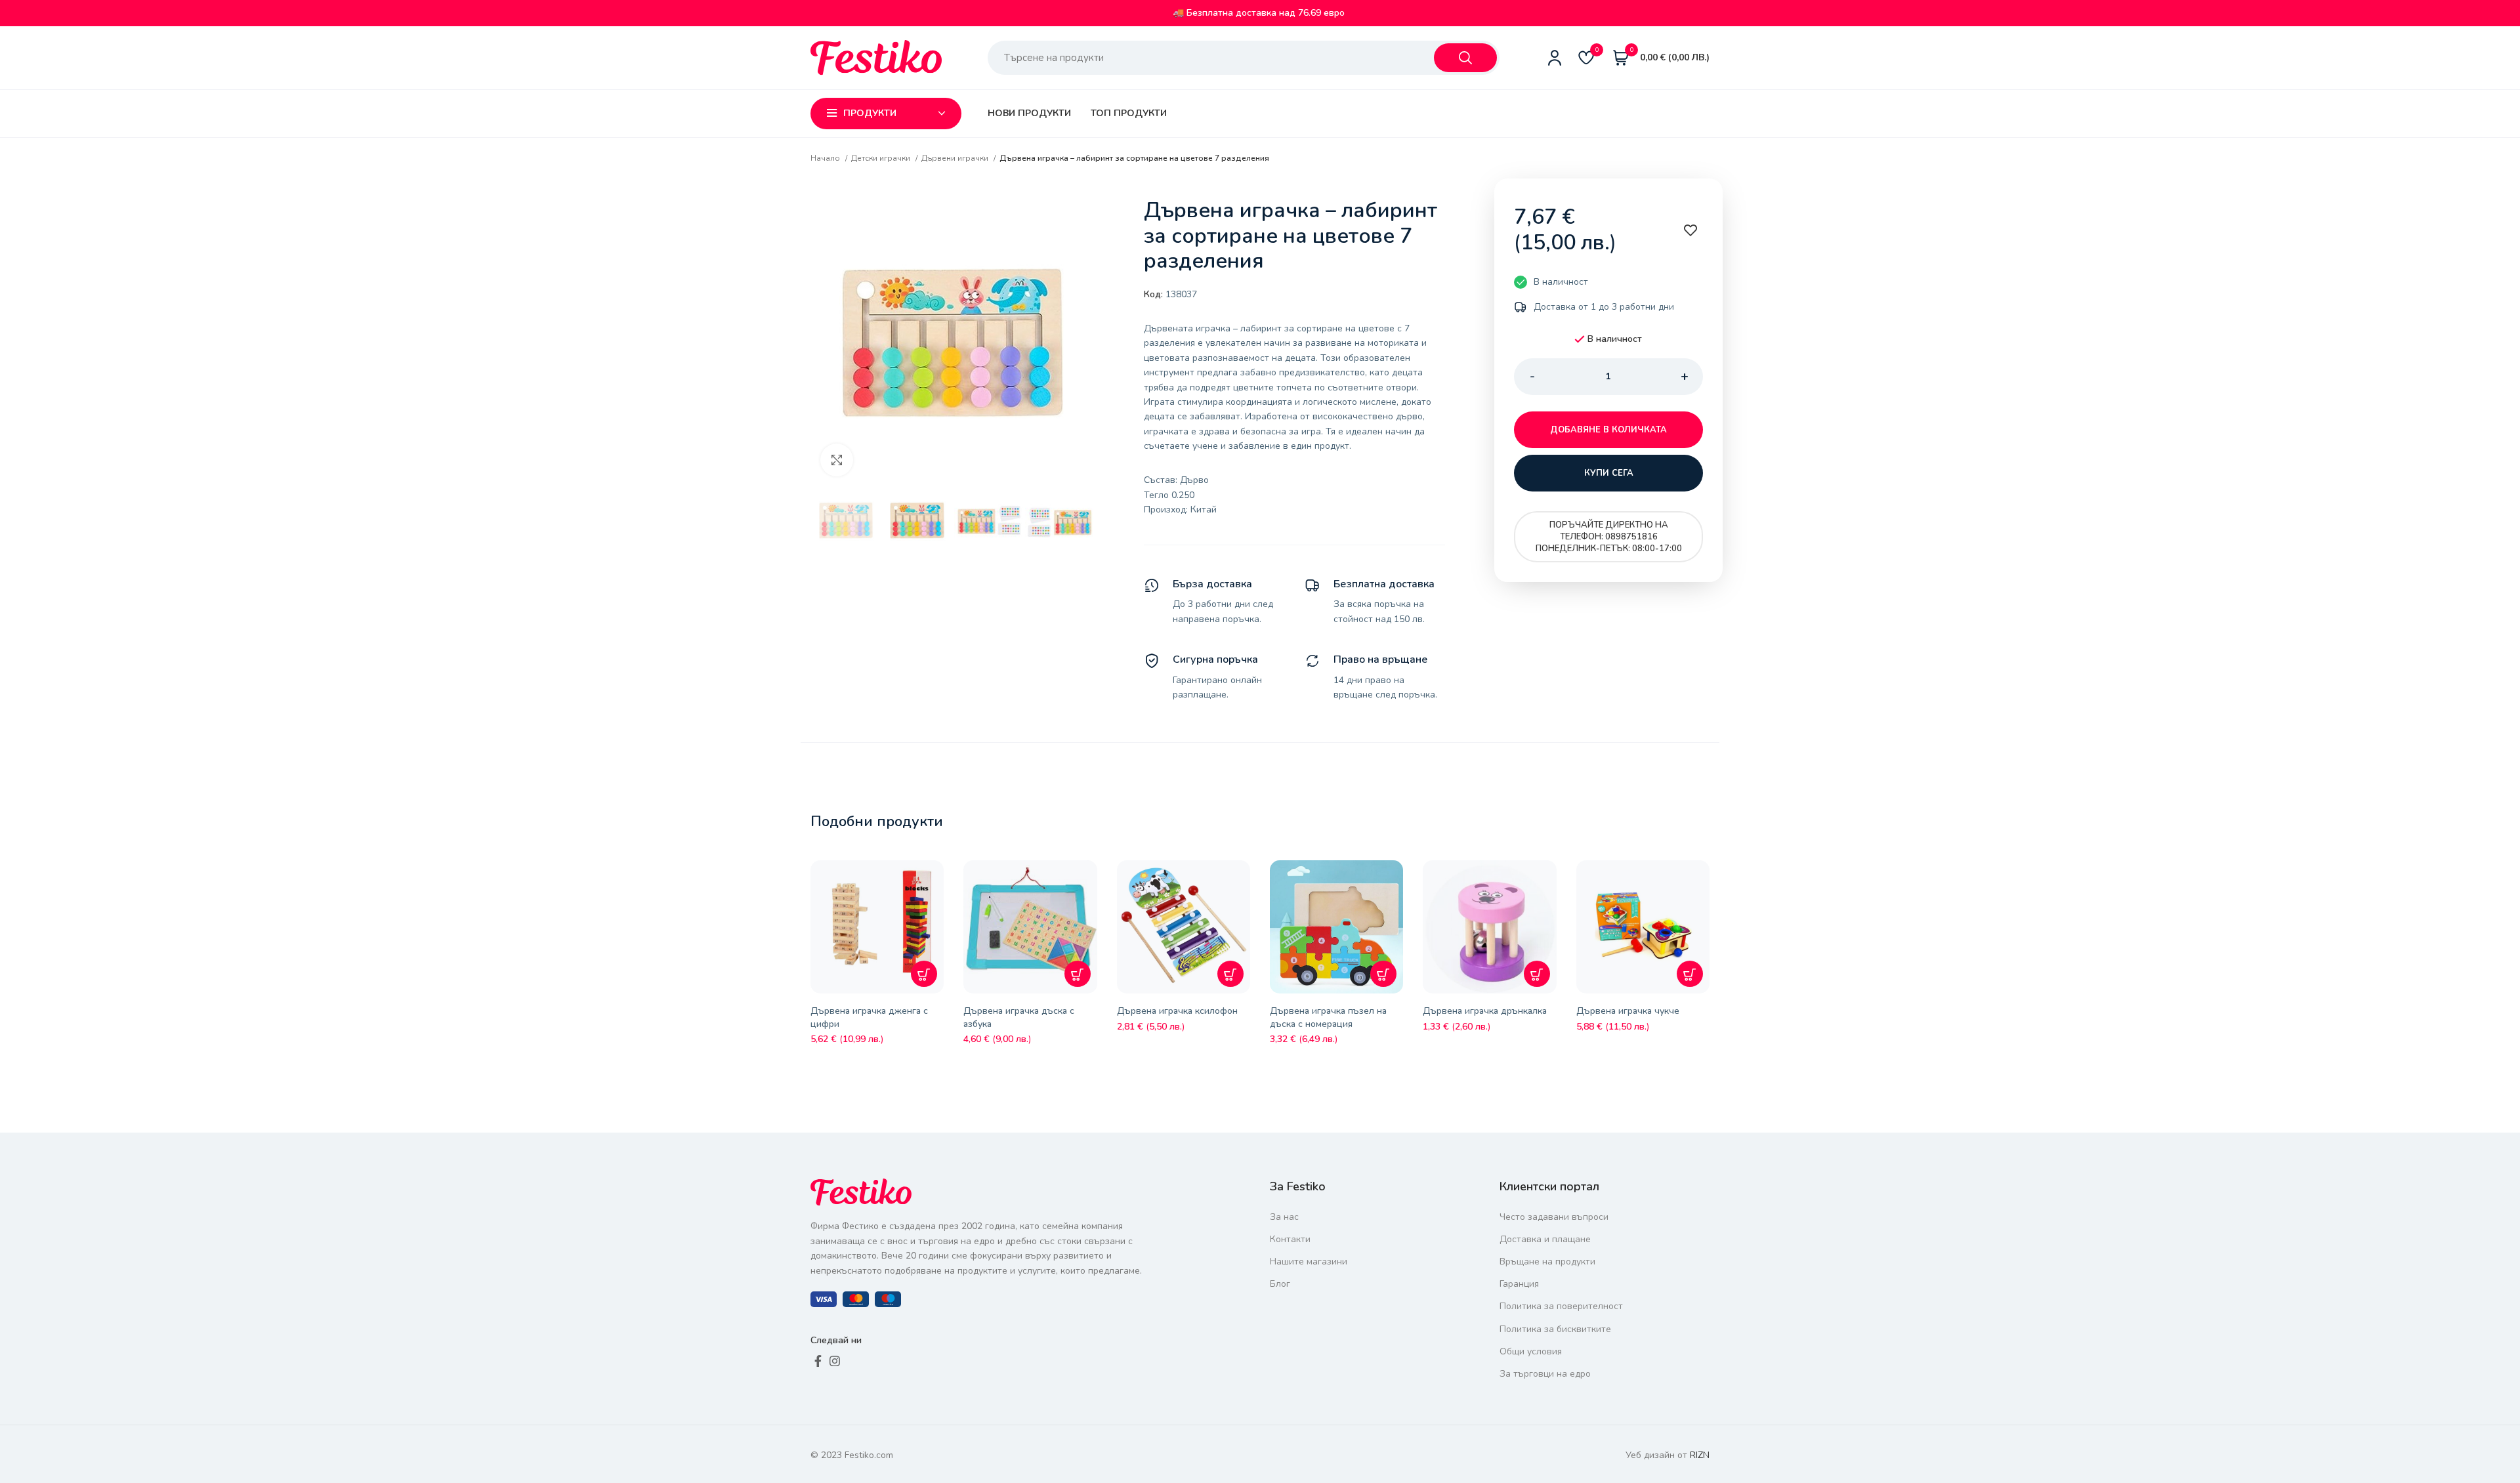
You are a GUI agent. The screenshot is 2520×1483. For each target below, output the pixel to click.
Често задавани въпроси (1554, 1217)
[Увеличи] (837, 460)
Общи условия (1531, 1351)
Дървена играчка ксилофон (1177, 1011)
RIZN (1700, 1455)
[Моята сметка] (1555, 58)
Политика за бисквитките (1555, 1329)
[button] (924, 974)
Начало (826, 158)
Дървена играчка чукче (1628, 1011)
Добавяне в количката (1608, 430)
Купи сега (1609, 473)
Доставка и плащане (1545, 1239)
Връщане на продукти (1547, 1262)
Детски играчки (882, 158)
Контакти (1290, 1239)
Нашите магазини (1309, 1262)
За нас (1284, 1217)
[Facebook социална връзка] (818, 1361)
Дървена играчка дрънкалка (1485, 1011)
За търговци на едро (1545, 1374)
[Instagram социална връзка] (835, 1361)
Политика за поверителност (1561, 1306)
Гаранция (1519, 1284)
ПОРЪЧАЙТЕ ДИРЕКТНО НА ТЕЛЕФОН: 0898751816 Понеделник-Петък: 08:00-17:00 (1609, 537)
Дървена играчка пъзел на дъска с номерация (1328, 1017)
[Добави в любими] (937, 880)
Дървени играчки (956, 158)
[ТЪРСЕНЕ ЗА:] (1465, 58)
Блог (1280, 1284)
